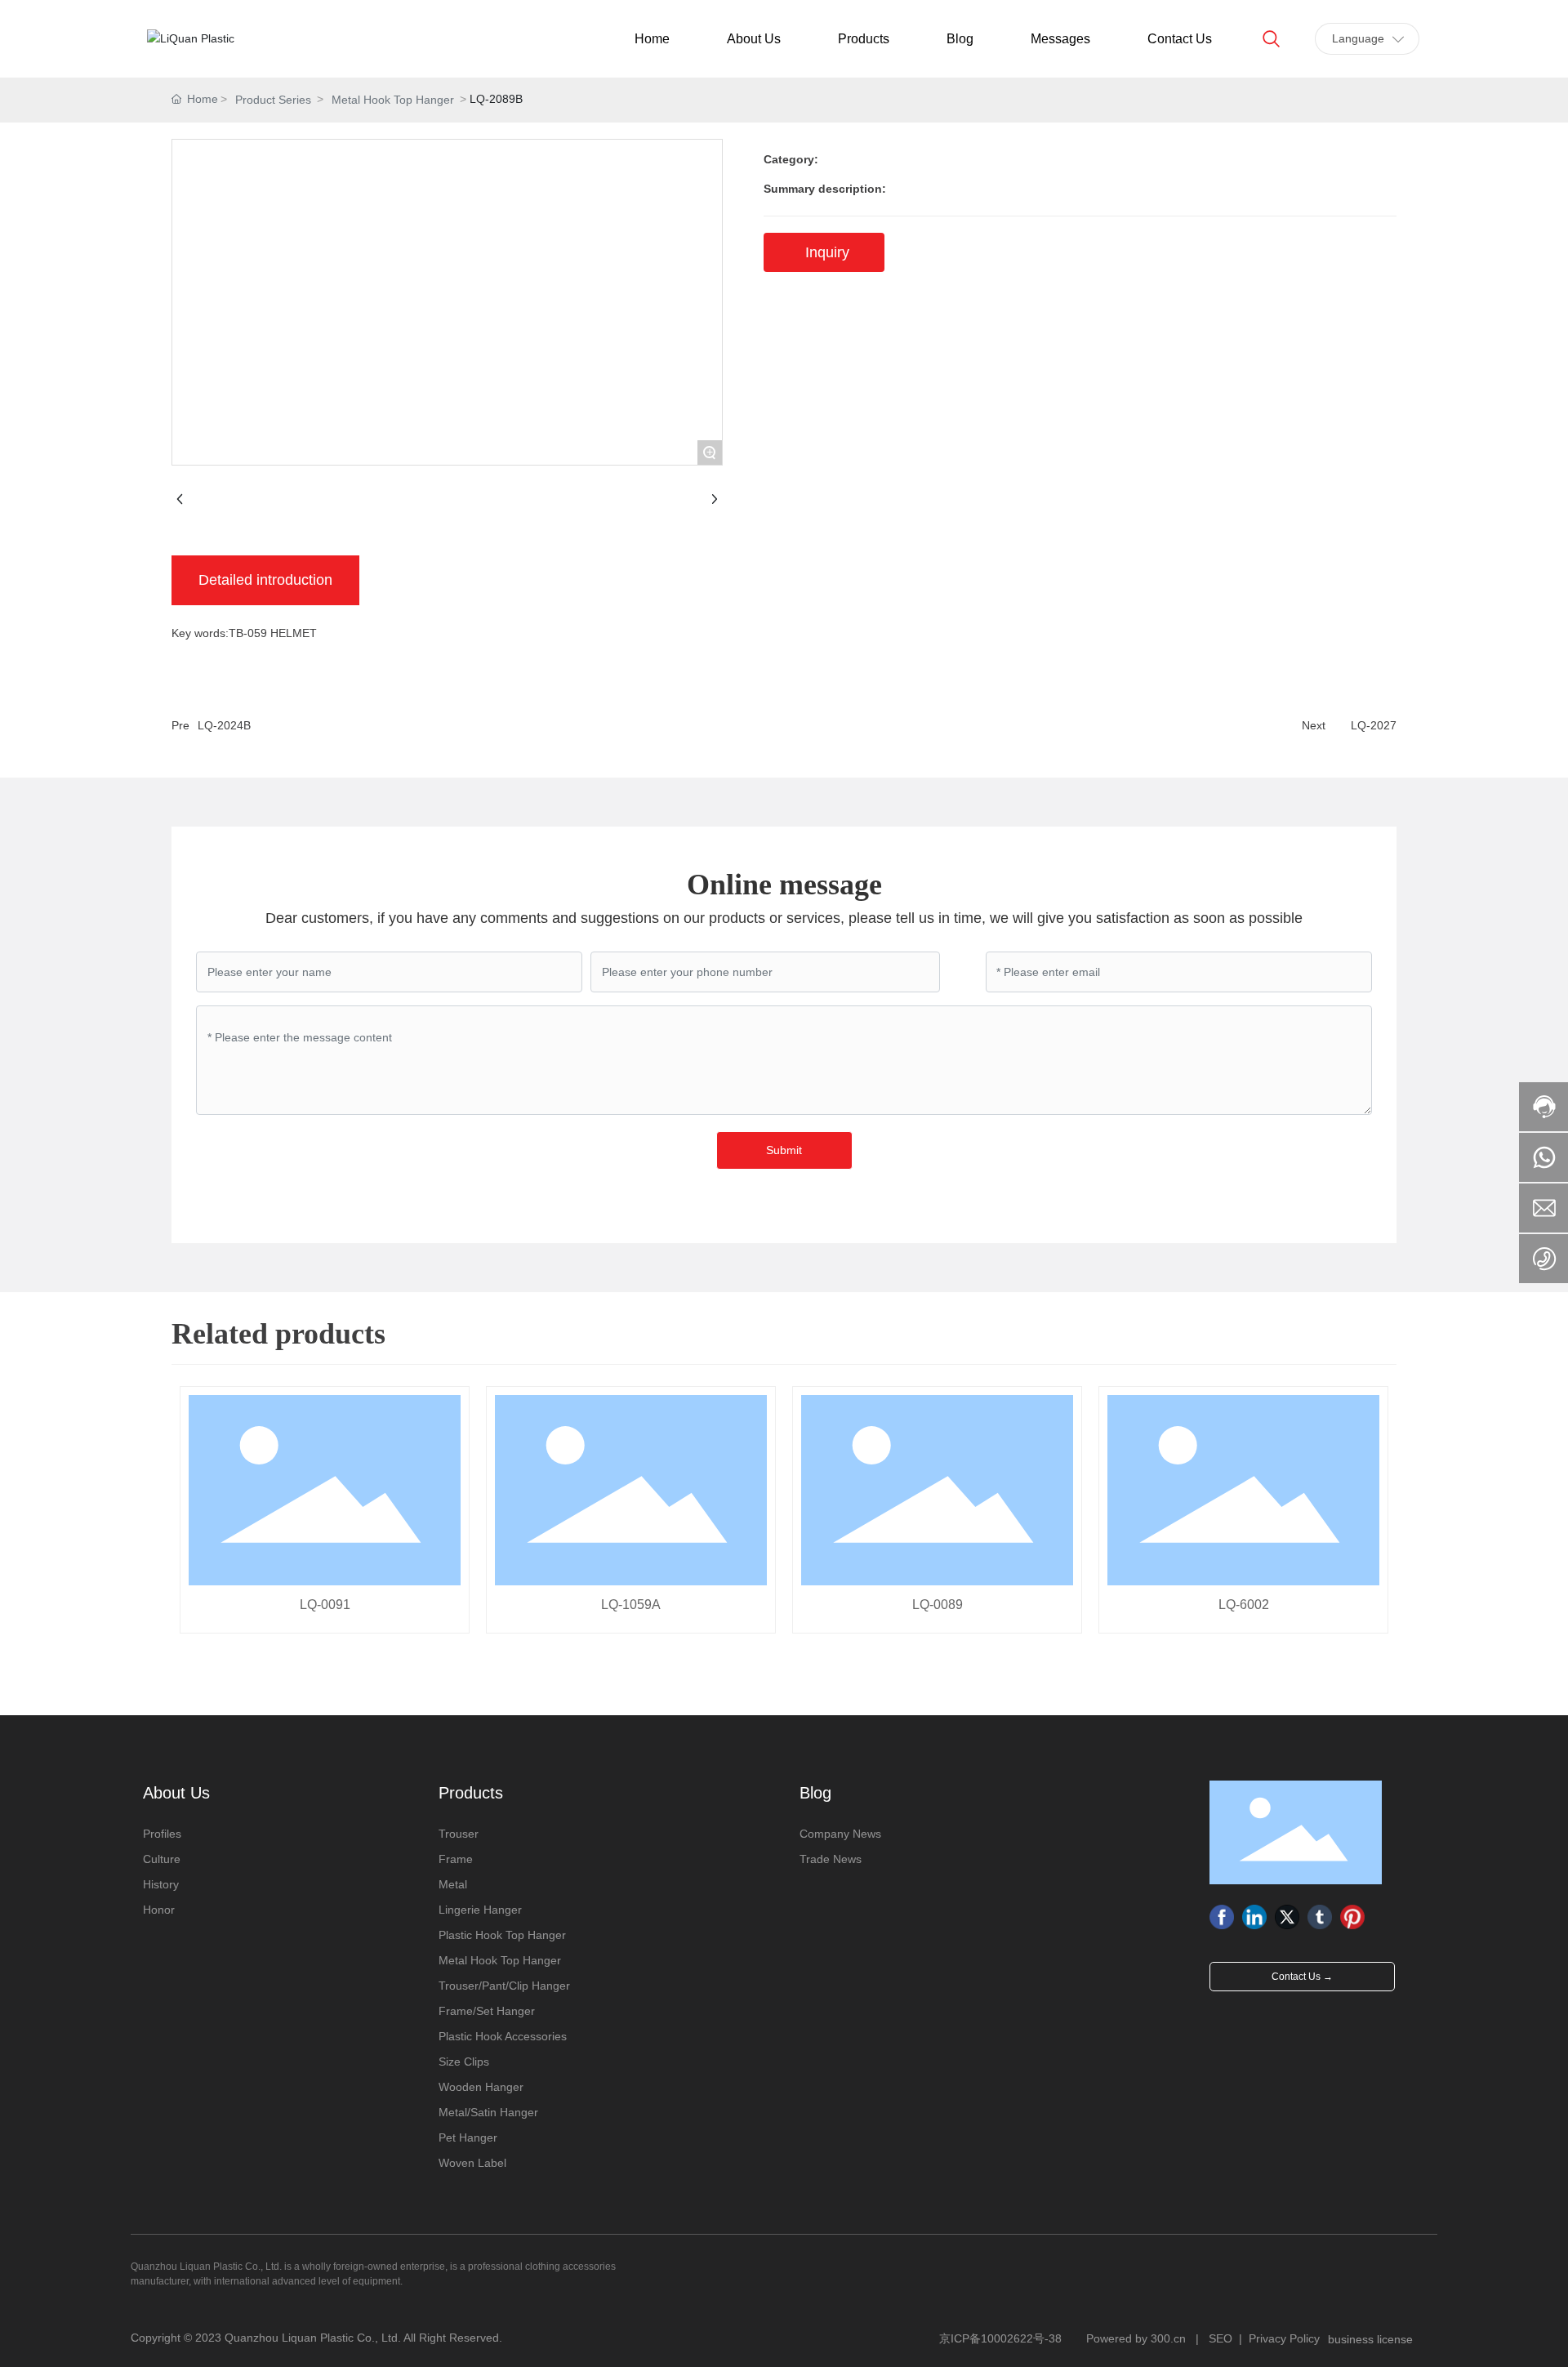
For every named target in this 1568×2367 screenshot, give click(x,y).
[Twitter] (1287, 1917)
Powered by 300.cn (1136, 2338)
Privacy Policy (1284, 2338)
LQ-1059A (631, 1605)
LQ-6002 (1244, 1605)
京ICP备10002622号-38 (1000, 2338)
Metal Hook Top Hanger (393, 100)
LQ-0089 (938, 1605)
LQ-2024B (224, 725)
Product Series (273, 100)
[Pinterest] (1352, 1917)
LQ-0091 (325, 1605)
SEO (1221, 2338)
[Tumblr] (1320, 1917)
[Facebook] (1222, 1917)
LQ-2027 (1374, 725)
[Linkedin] (1254, 1917)
